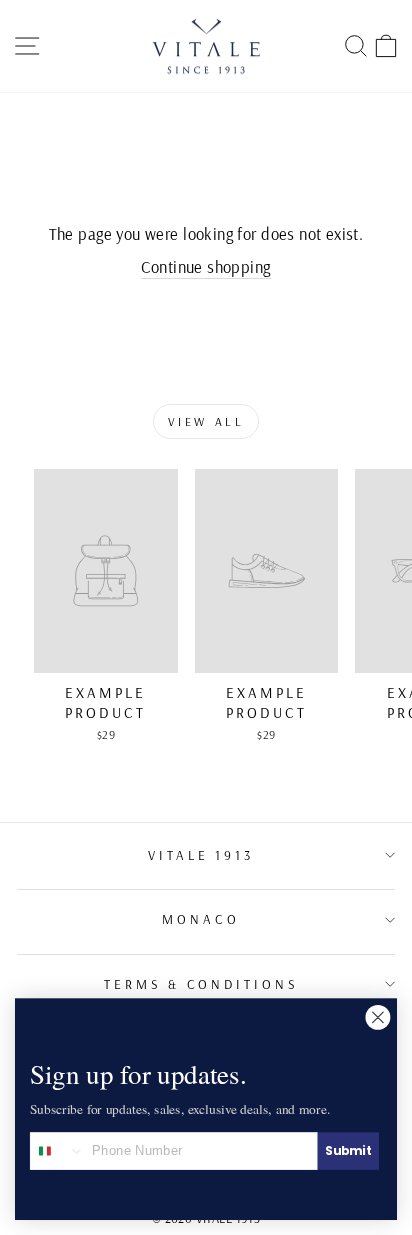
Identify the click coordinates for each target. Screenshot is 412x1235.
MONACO (201, 919)
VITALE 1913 (201, 855)
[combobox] (58, 1151)
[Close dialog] (378, 1017)
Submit (348, 1150)
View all (206, 421)
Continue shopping (205, 266)
